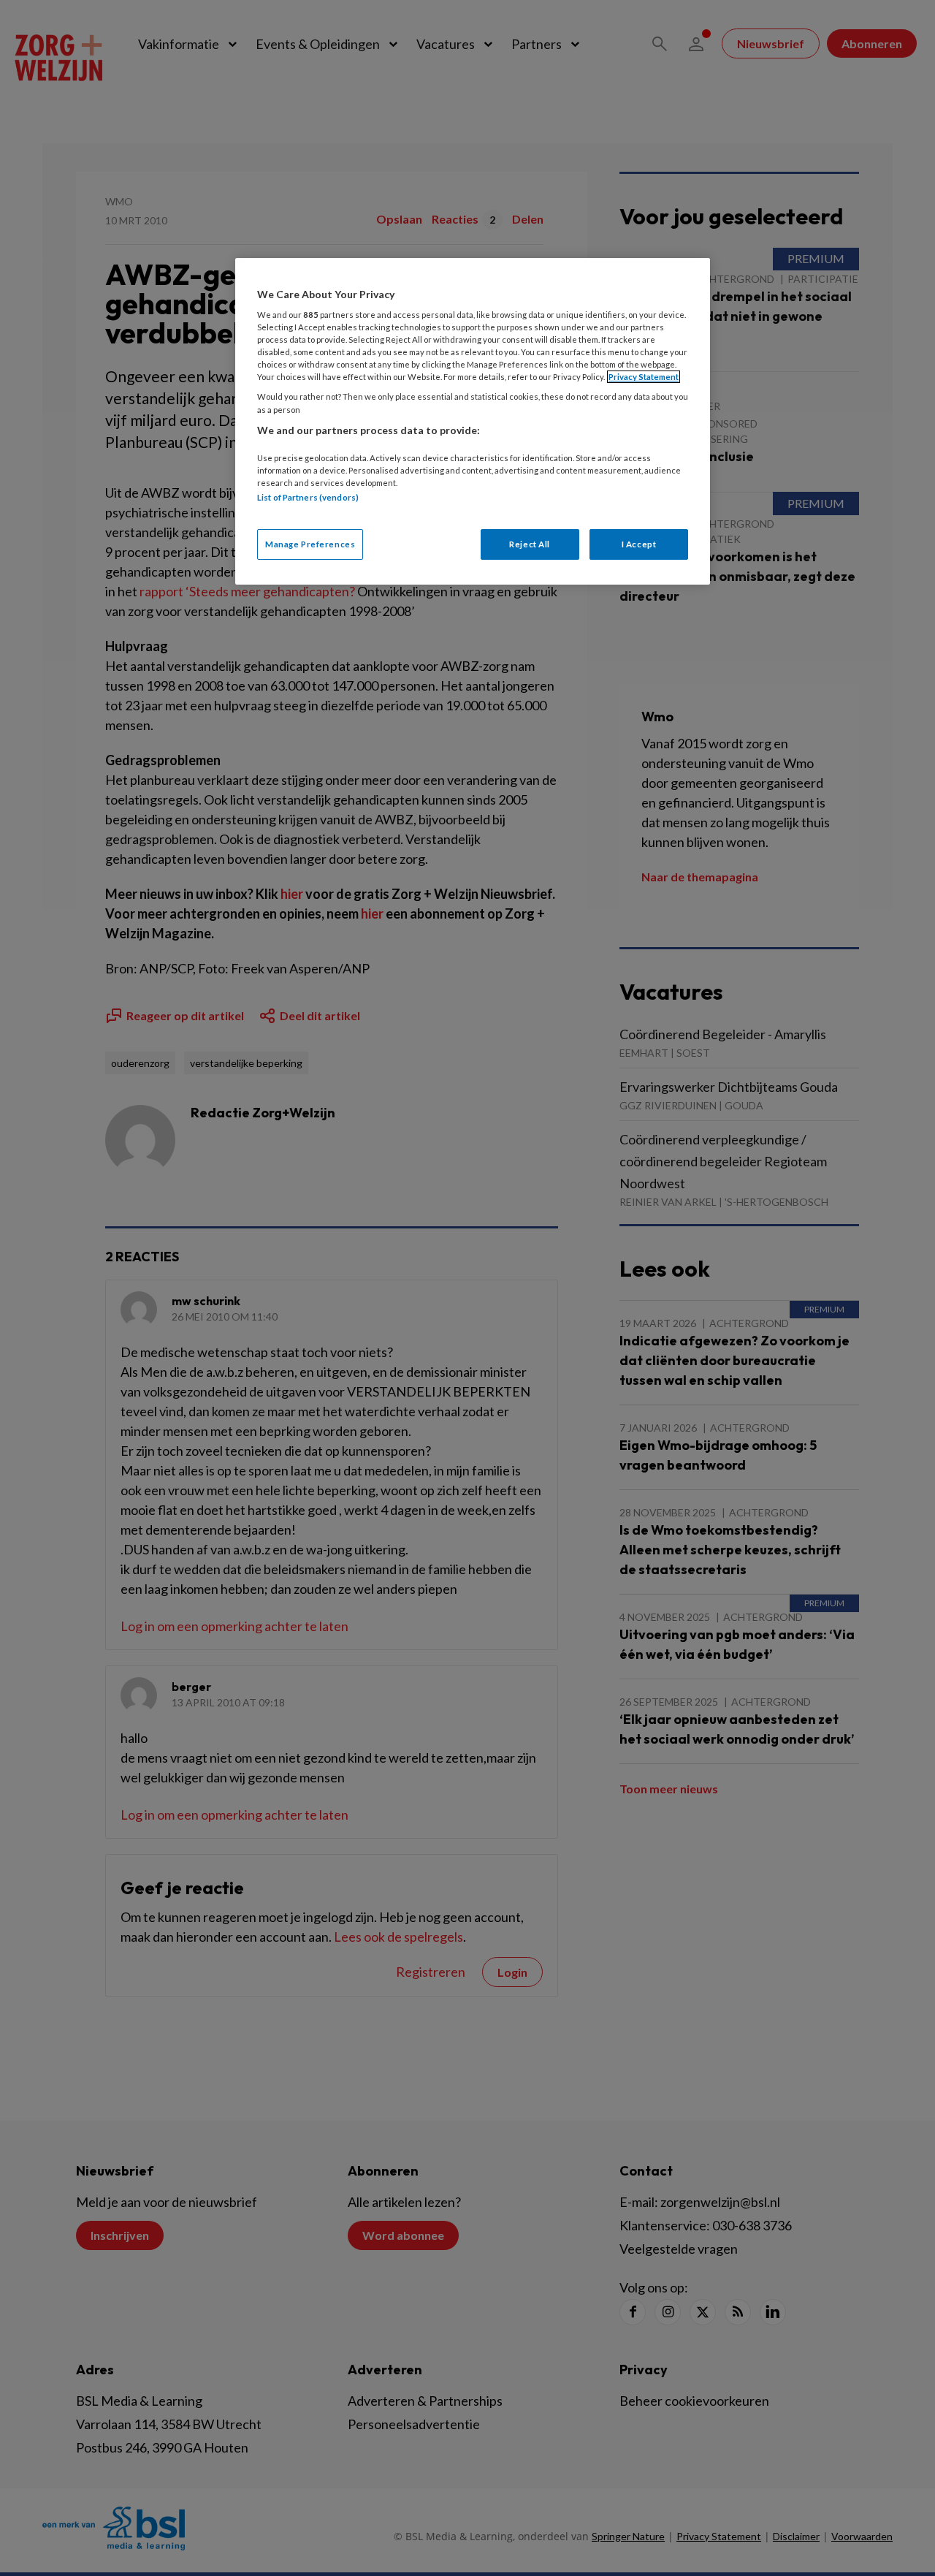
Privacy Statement (644, 377)
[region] (473, 421)
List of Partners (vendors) (308, 497)
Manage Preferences (310, 544)
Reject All (530, 544)
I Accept (639, 544)
